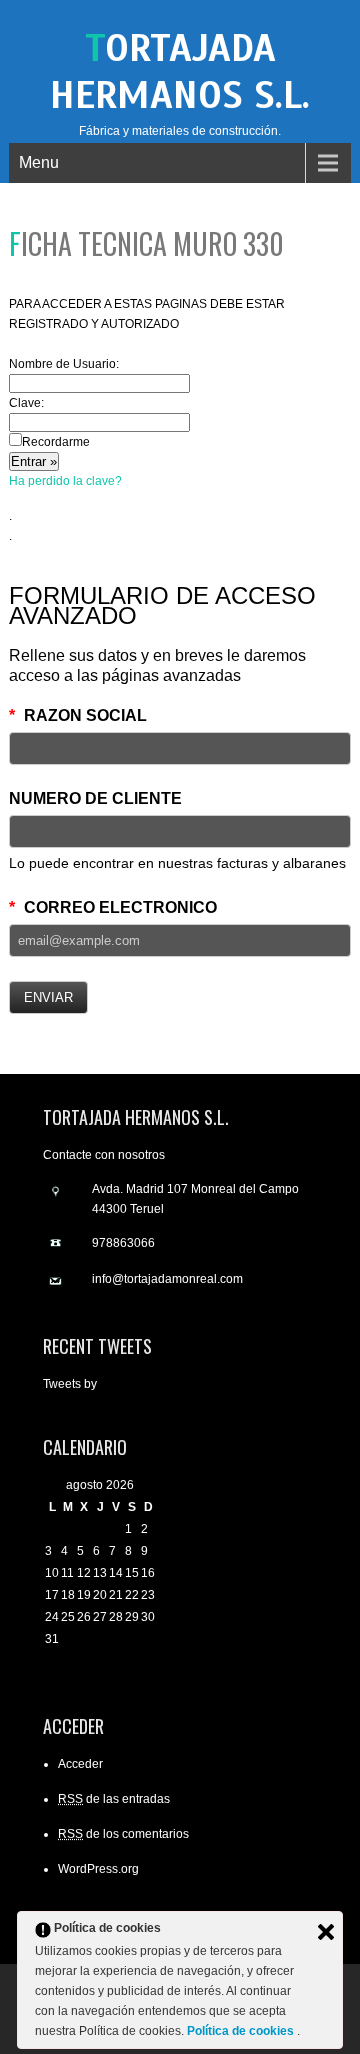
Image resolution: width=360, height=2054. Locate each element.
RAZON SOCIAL (78, 715)
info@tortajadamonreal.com (167, 1279)
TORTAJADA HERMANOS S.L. (180, 72)
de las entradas (114, 1799)
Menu (39, 162)
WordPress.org (98, 1869)
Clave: (26, 403)
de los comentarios (123, 1834)
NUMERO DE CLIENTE (95, 798)
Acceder (80, 1764)
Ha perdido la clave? (65, 481)
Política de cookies (242, 2031)
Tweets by (70, 1384)
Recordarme (56, 442)
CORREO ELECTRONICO (113, 907)
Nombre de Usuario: (64, 364)
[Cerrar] (326, 1932)
